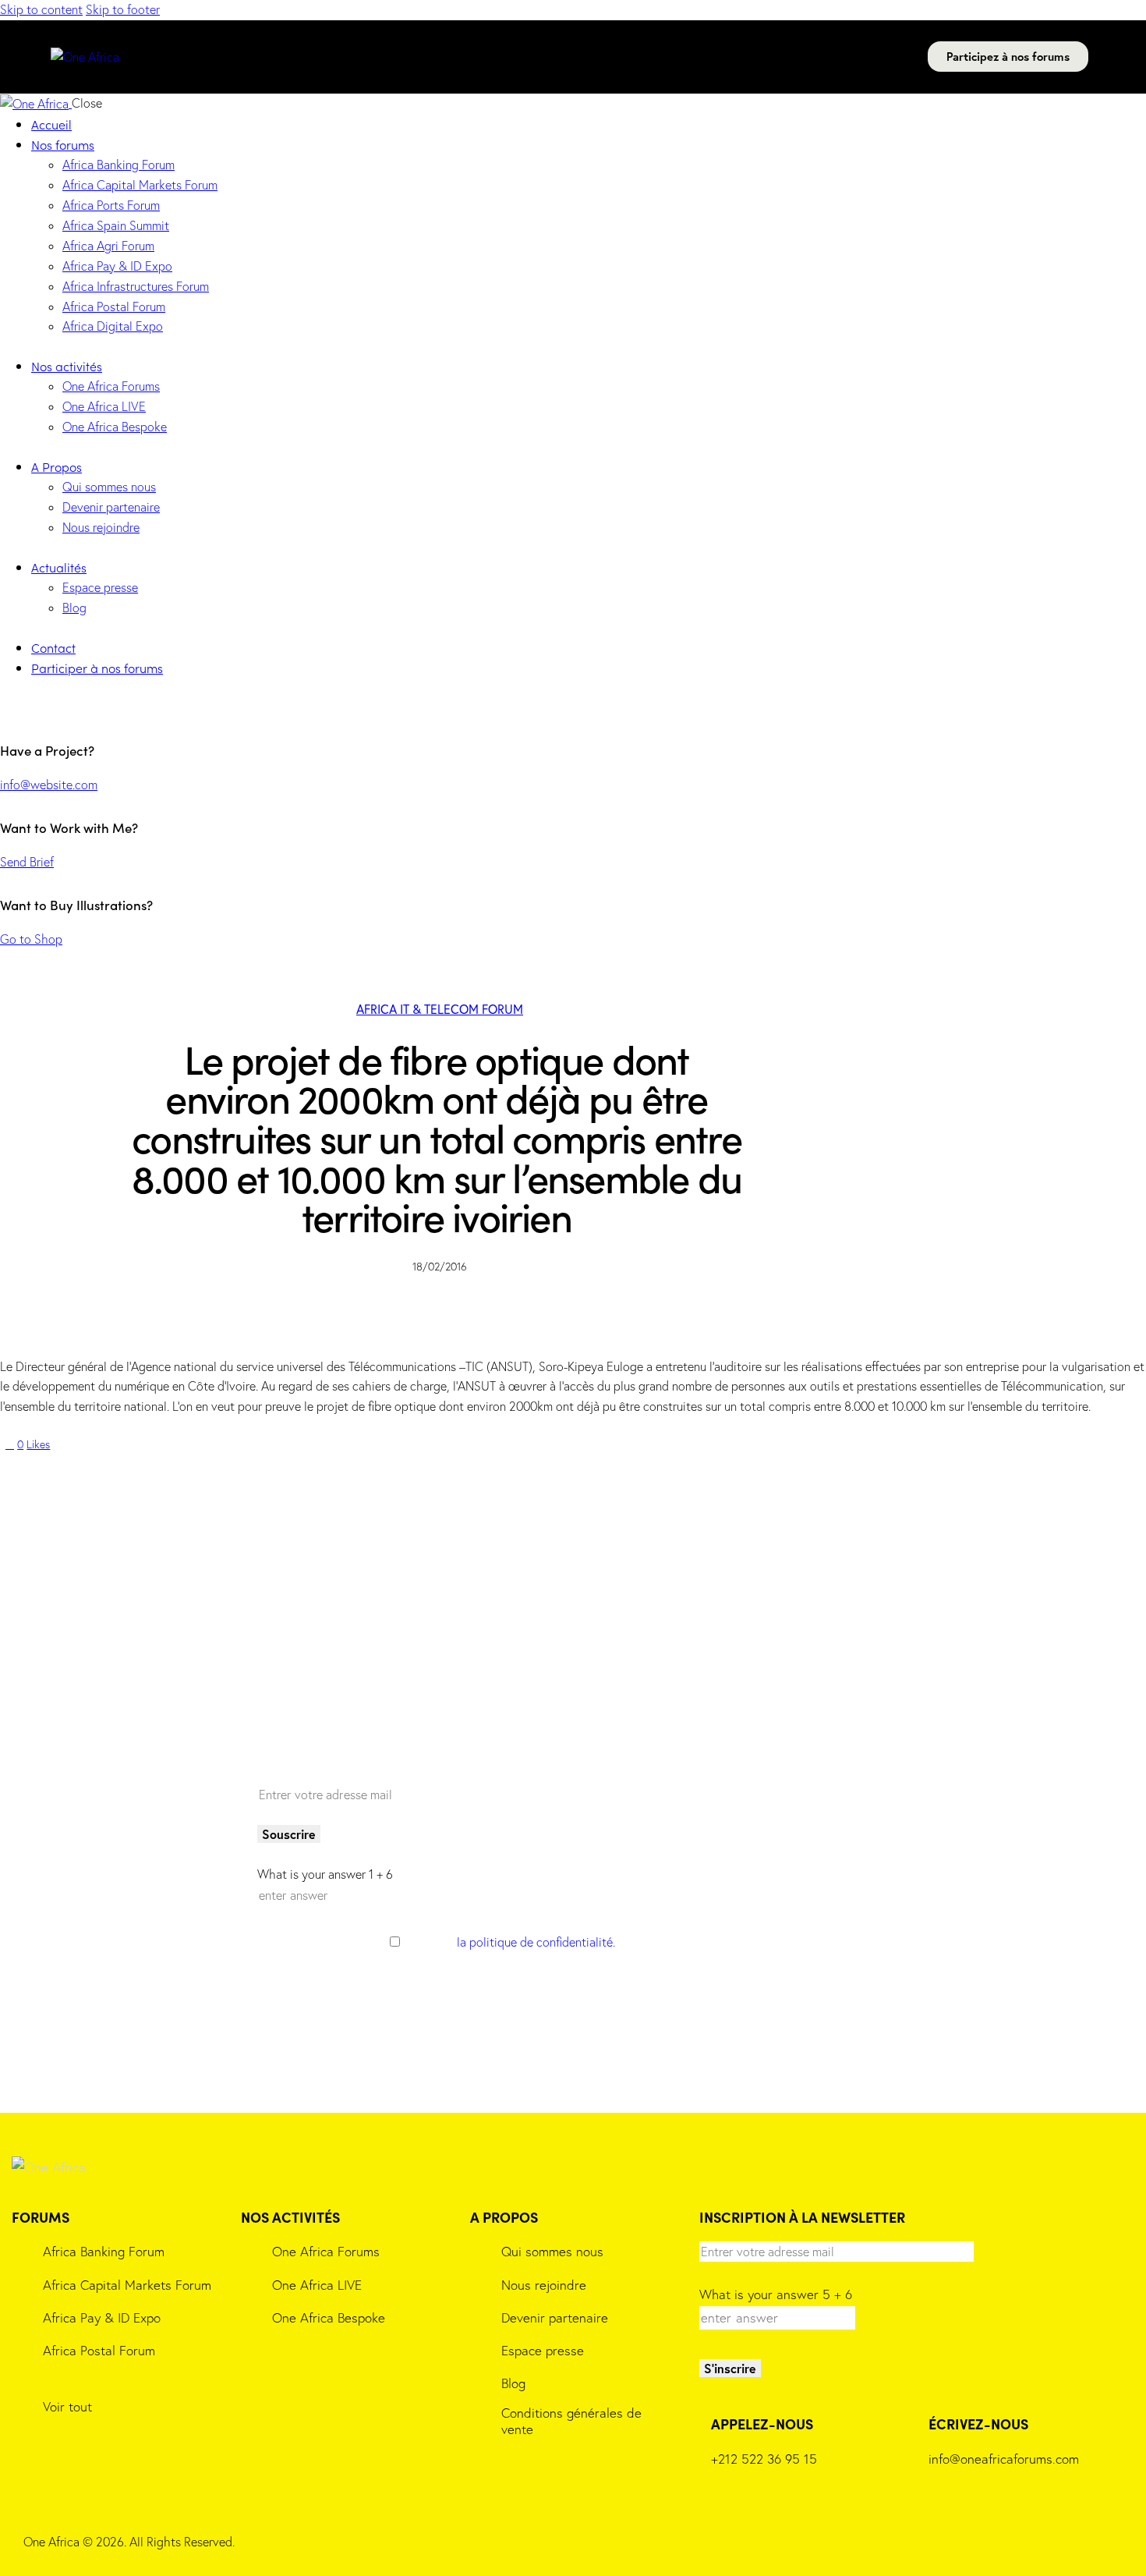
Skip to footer (123, 9)
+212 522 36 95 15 (764, 2459)
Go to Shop (31, 939)
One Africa (51, 2542)
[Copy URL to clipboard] (133, 1469)
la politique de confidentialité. (536, 1942)
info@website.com (49, 785)
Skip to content (41, 9)
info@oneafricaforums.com (1004, 2459)
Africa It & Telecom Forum (440, 1009)
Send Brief (27, 862)
